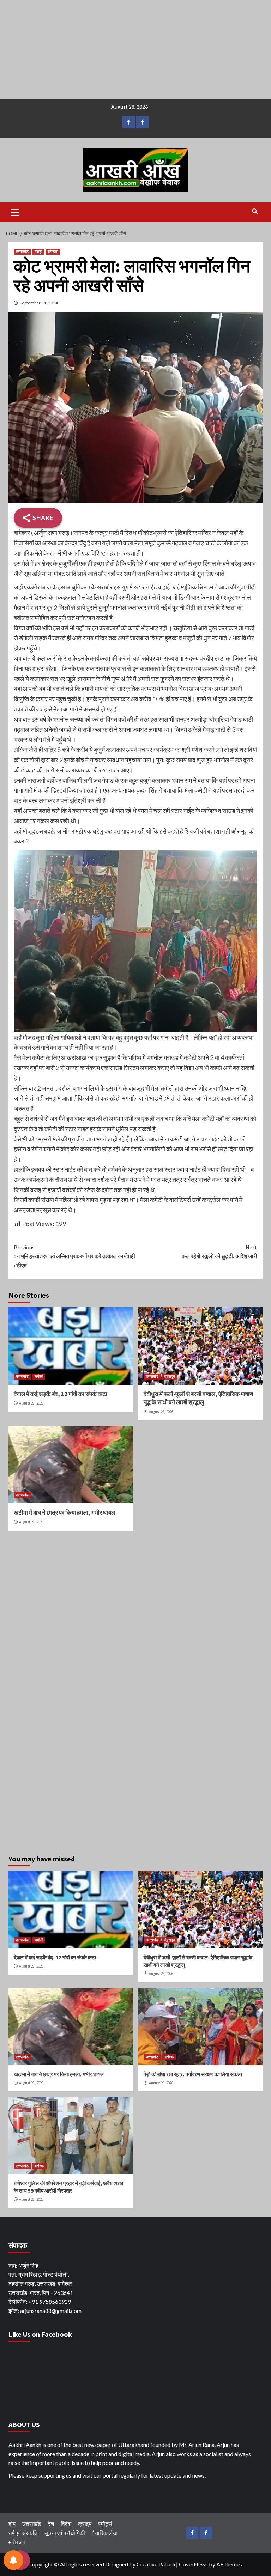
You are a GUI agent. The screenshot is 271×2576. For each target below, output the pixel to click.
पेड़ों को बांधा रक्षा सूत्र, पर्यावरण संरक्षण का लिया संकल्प (193, 2074)
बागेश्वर (53, 251)
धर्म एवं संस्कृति (23, 2533)
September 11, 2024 (39, 303)
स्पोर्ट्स (105, 2524)
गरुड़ (38, 251)
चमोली (39, 1376)
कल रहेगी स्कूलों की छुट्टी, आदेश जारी (219, 1252)
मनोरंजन (17, 2542)
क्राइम (85, 2524)
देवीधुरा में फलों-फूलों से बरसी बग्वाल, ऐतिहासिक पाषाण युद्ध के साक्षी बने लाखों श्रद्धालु (198, 1398)
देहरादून (170, 1376)
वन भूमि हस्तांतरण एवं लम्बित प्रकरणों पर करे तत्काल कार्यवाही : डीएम (74, 1256)
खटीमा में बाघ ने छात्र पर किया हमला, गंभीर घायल (64, 1513)
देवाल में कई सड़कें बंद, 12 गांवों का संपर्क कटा (61, 1394)
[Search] (255, 211)
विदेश (66, 2524)
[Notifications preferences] (13, 2560)
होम (12, 2524)
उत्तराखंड (22, 251)
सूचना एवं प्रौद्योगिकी (65, 2533)
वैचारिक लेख (104, 2533)
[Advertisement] (135, 49)
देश (51, 2524)
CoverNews (193, 2564)
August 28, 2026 (31, 1403)
